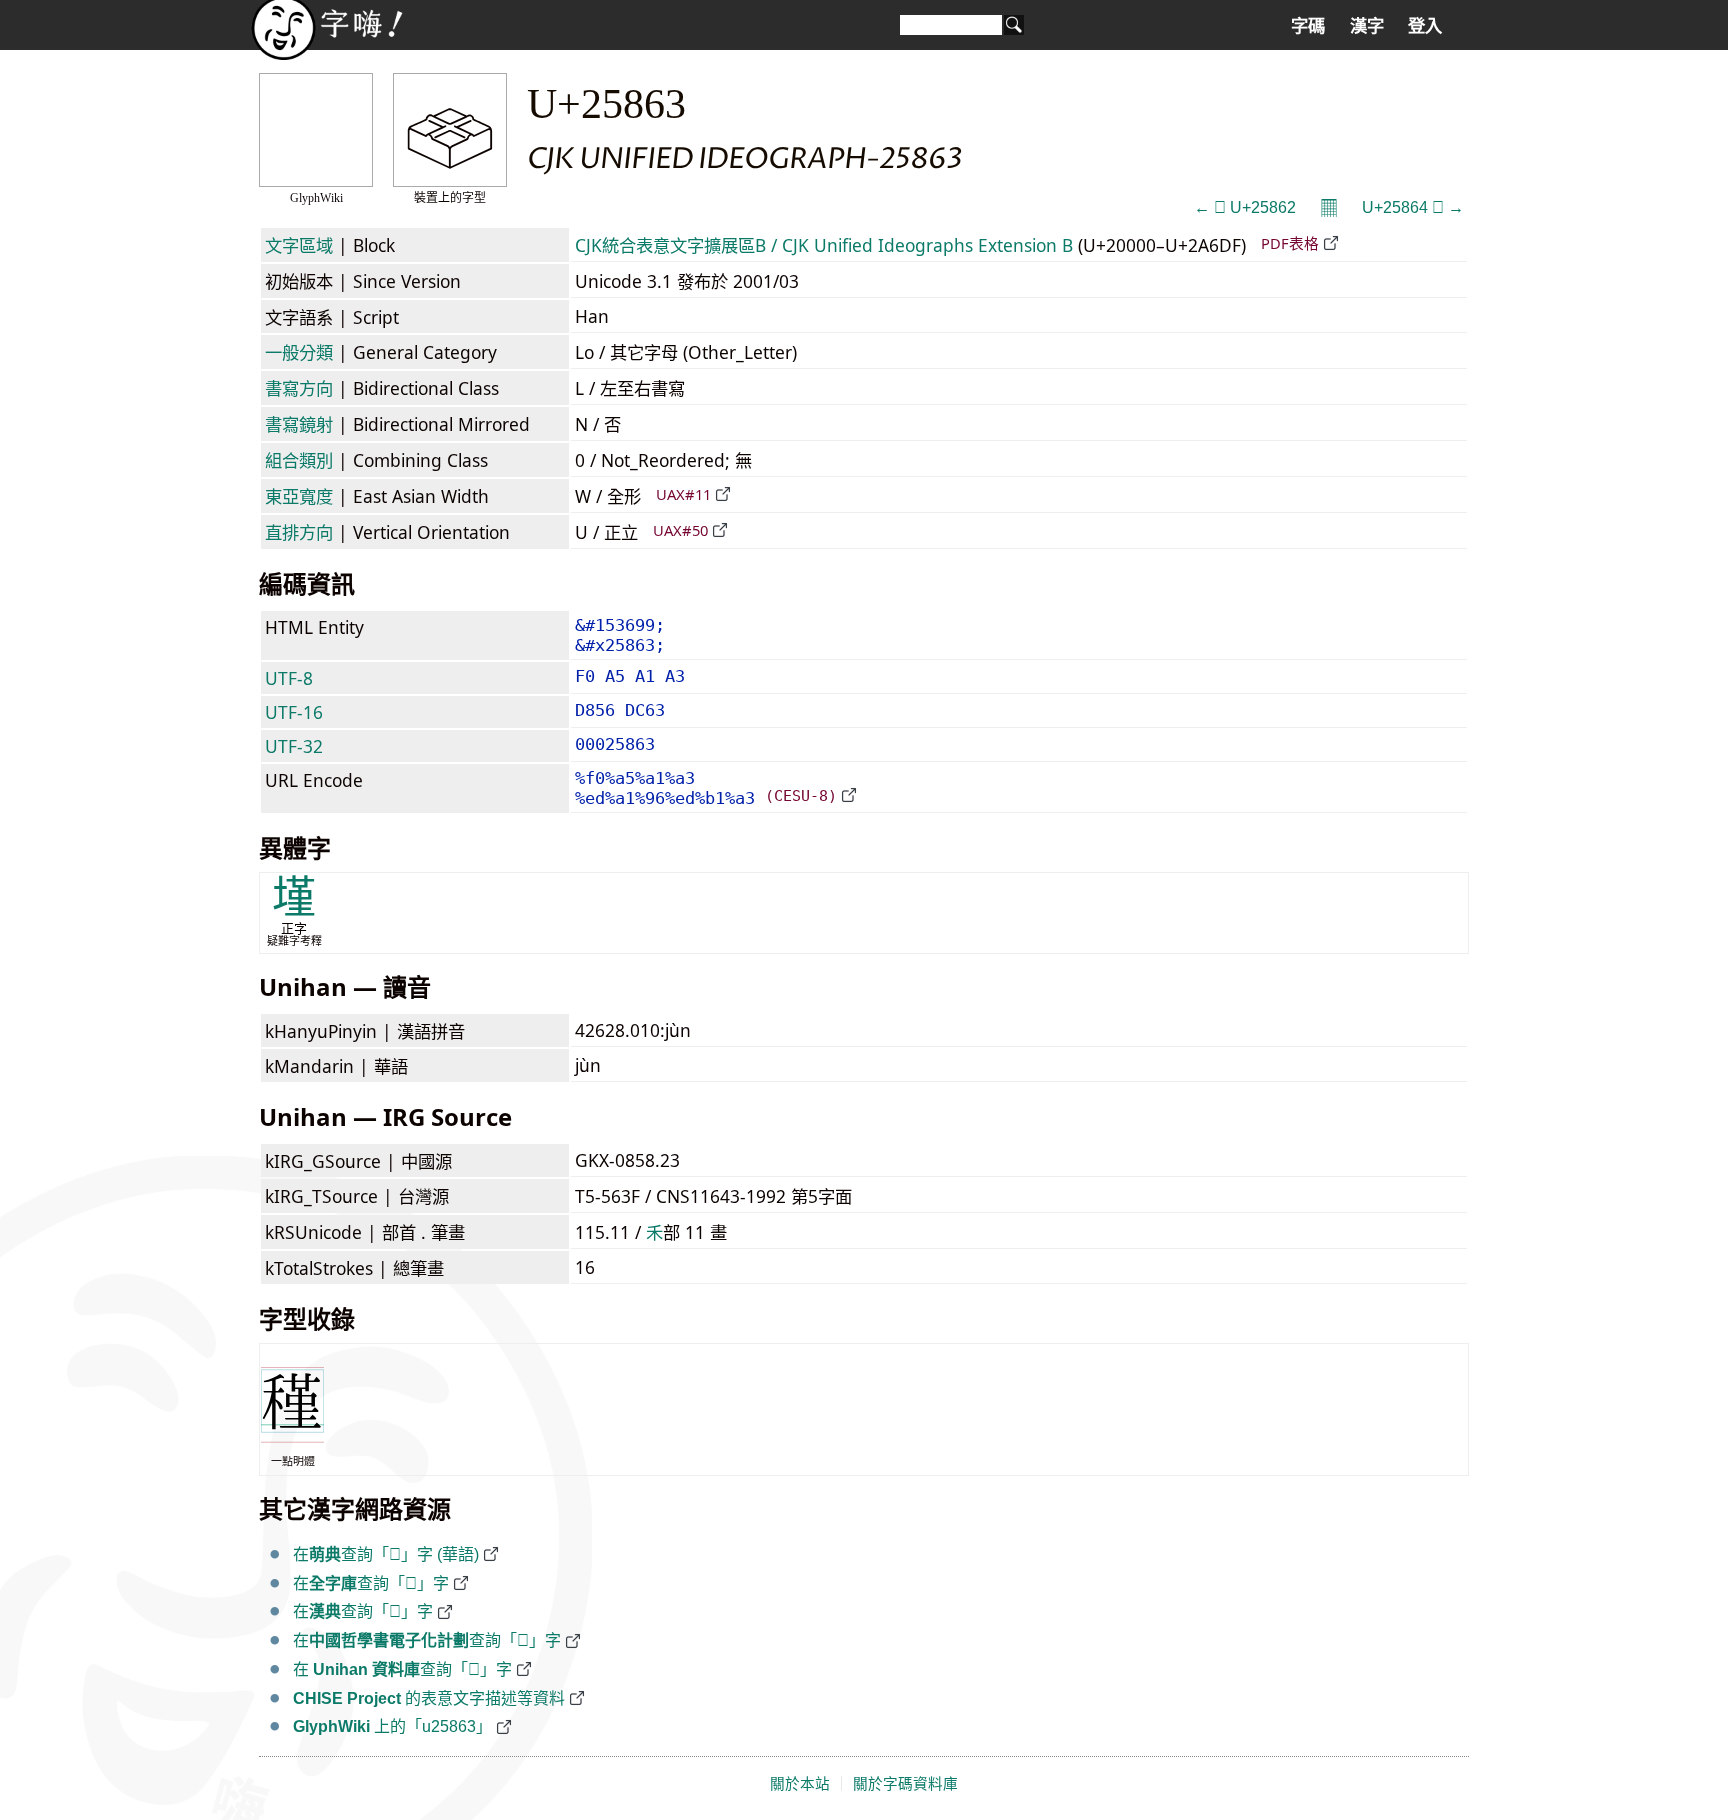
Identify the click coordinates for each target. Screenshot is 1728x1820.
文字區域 (299, 245)
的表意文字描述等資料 (429, 1698)
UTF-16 (294, 712)
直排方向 (299, 532)
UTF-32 (294, 746)
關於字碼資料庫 (905, 1784)
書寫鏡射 (299, 424)
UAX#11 (683, 494)
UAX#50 (680, 530)
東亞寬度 (299, 496)
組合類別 (299, 460)
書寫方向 (299, 388)
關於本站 (800, 1784)
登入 (1425, 26)
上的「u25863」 (392, 1726)
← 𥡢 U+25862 (1245, 207)
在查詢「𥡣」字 (371, 1583)
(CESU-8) (801, 795)
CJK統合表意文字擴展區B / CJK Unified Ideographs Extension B (824, 245)
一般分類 (299, 352)
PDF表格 (1290, 243)
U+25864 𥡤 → (1413, 207)
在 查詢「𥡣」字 (402, 1669)
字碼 (1308, 26)
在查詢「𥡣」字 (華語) (386, 1554)
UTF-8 (289, 678)
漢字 (1367, 26)
